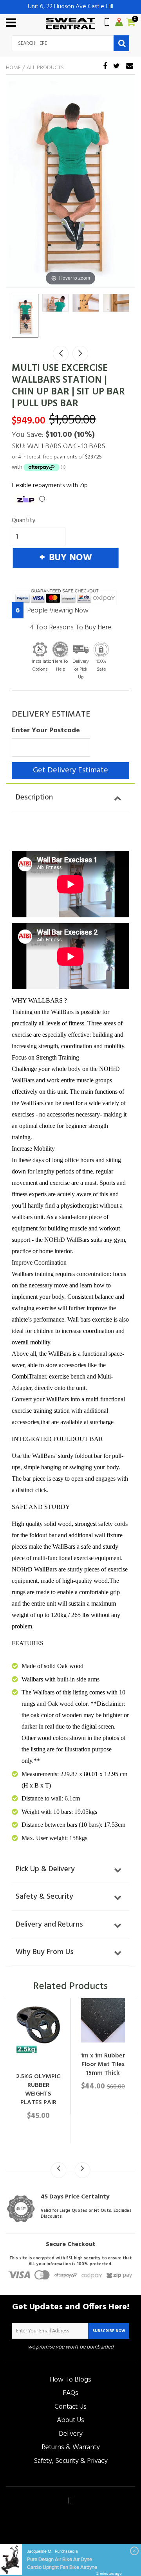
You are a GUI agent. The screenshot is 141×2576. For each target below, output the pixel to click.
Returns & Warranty (71, 2447)
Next (80, 354)
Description (34, 798)
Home (13, 68)
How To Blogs (70, 2380)
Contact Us (70, 2407)
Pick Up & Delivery (45, 1869)
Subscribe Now (109, 2331)
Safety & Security (44, 1897)
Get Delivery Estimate (70, 770)
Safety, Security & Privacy (71, 2461)
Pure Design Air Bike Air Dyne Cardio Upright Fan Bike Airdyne (62, 2563)
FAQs (70, 2393)
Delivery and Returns (49, 1925)
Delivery (71, 2434)
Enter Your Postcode (46, 731)
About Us (70, 2420)
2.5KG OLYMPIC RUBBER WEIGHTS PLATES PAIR (38, 2090)
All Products (45, 68)
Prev (61, 354)
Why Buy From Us (45, 1952)
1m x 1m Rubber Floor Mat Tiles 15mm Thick (103, 2064)
